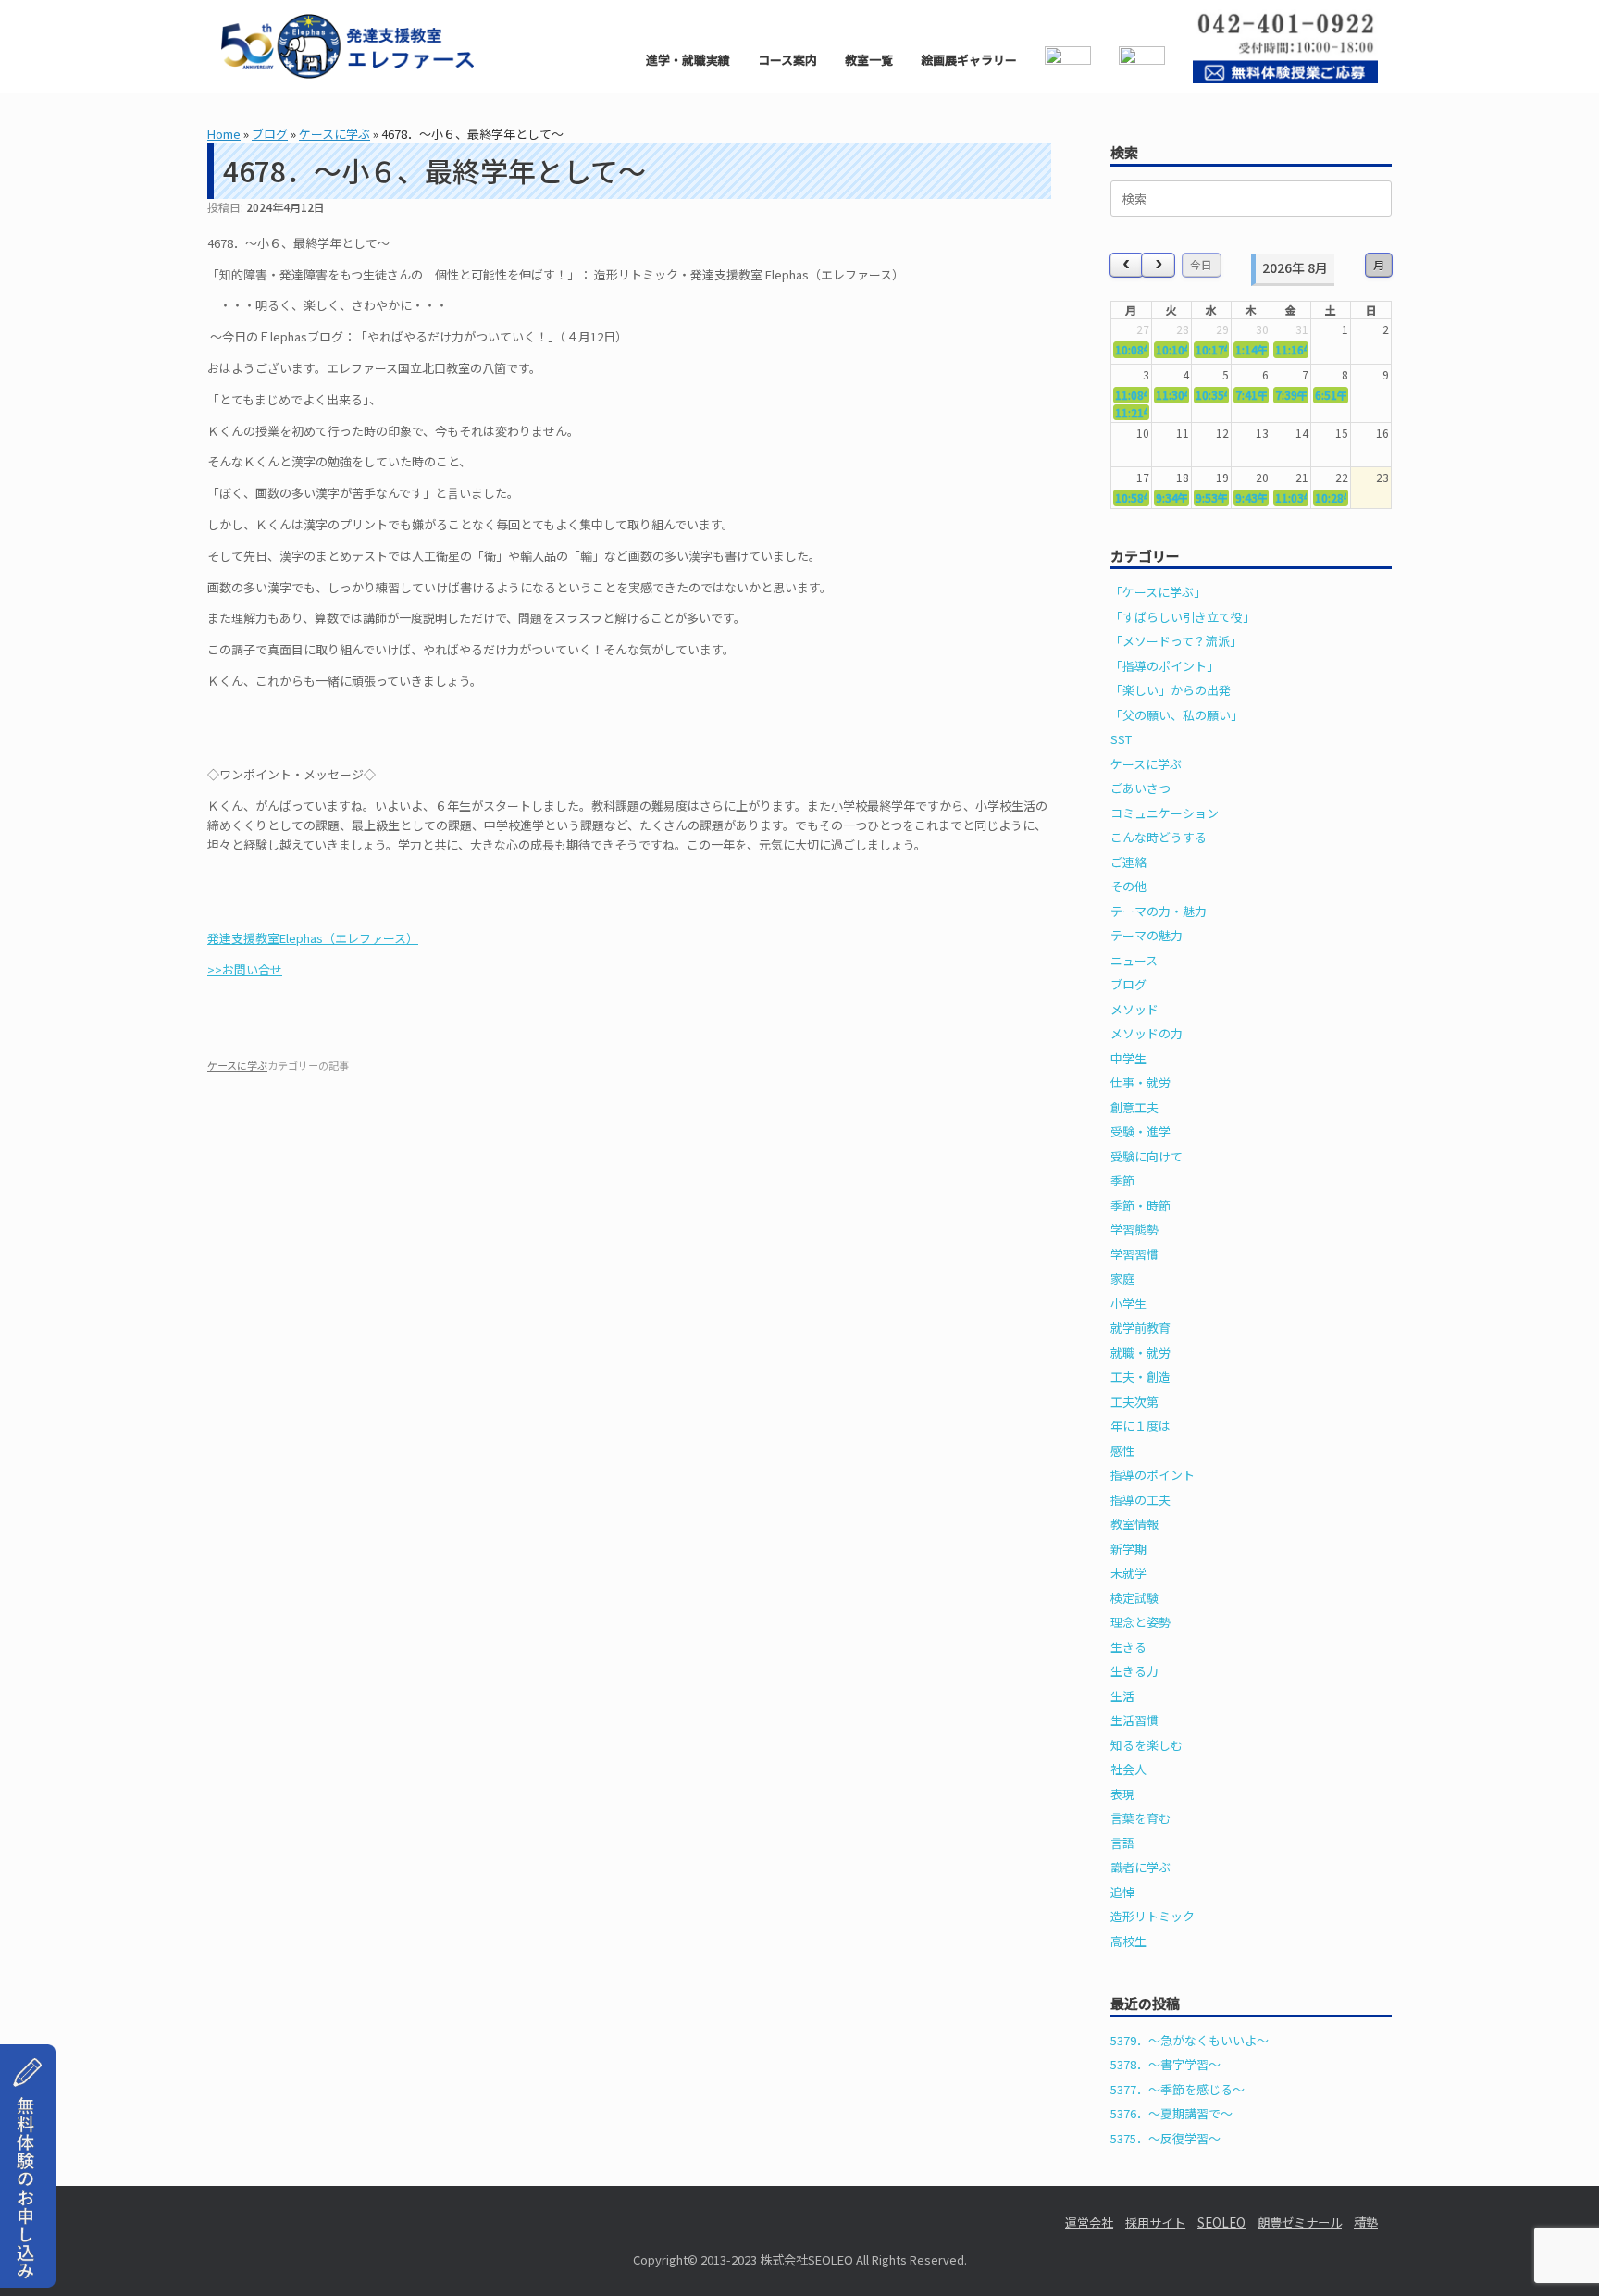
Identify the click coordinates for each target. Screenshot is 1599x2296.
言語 (1122, 1843)
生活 (1122, 1696)
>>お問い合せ (245, 969)
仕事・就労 (1140, 1082)
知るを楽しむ (1147, 1745)
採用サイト (1155, 2222)
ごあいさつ (1140, 788)
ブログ (270, 134)
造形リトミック (1153, 1916)
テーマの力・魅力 (1159, 911)
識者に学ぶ (1140, 1867)
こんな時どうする (1159, 837)
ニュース (1134, 960)
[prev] (1127, 265)
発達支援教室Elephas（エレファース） (313, 938)
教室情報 (1134, 1524)
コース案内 (787, 60)
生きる (1128, 1647)
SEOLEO (1221, 2222)
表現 (1122, 1794)
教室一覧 (869, 60)
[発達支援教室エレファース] (347, 46)
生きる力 (1134, 1671)
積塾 (1366, 2222)
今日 (1201, 264)
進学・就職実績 (688, 60)
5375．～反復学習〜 (1165, 2138)
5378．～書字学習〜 (1165, 2064)
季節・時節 (1140, 1205)
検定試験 (1134, 1598)
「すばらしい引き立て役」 (1183, 617)
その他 (1128, 886)
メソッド (1134, 1009)
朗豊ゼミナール (1300, 2222)
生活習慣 (1134, 1720)
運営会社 (1089, 2222)
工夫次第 (1134, 1402)
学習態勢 (1134, 1229)
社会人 (1128, 1769)
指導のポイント (1153, 1475)
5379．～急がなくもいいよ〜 (1190, 2040)
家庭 (1122, 1278)
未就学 (1128, 1573)
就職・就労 (1140, 1353)
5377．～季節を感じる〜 (1178, 2089)
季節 (1122, 1180)
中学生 (1128, 1058)
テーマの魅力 (1147, 935)
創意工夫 (1134, 1107)
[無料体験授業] (28, 2266)
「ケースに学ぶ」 (1158, 592)
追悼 (1122, 1892)
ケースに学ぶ (335, 134)
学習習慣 (1134, 1254)
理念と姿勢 (1140, 1622)
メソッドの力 (1147, 1033)
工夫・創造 (1140, 1377)
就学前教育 (1140, 1328)
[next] (1158, 265)
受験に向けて (1147, 1156)
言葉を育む (1140, 1818)
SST (1121, 739)
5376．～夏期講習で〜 (1171, 2113)
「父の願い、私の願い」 (1177, 715)
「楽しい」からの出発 (1171, 690)
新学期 (1128, 1549)
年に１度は (1140, 1426)
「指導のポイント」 (1165, 666)
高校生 (1128, 1941)
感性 (1122, 1451)
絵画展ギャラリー (969, 60)
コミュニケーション (1165, 813)
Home (224, 134)
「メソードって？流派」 (1176, 641)
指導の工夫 (1140, 1500)
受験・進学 (1140, 1131)
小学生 (1128, 1303)
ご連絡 (1128, 862)
